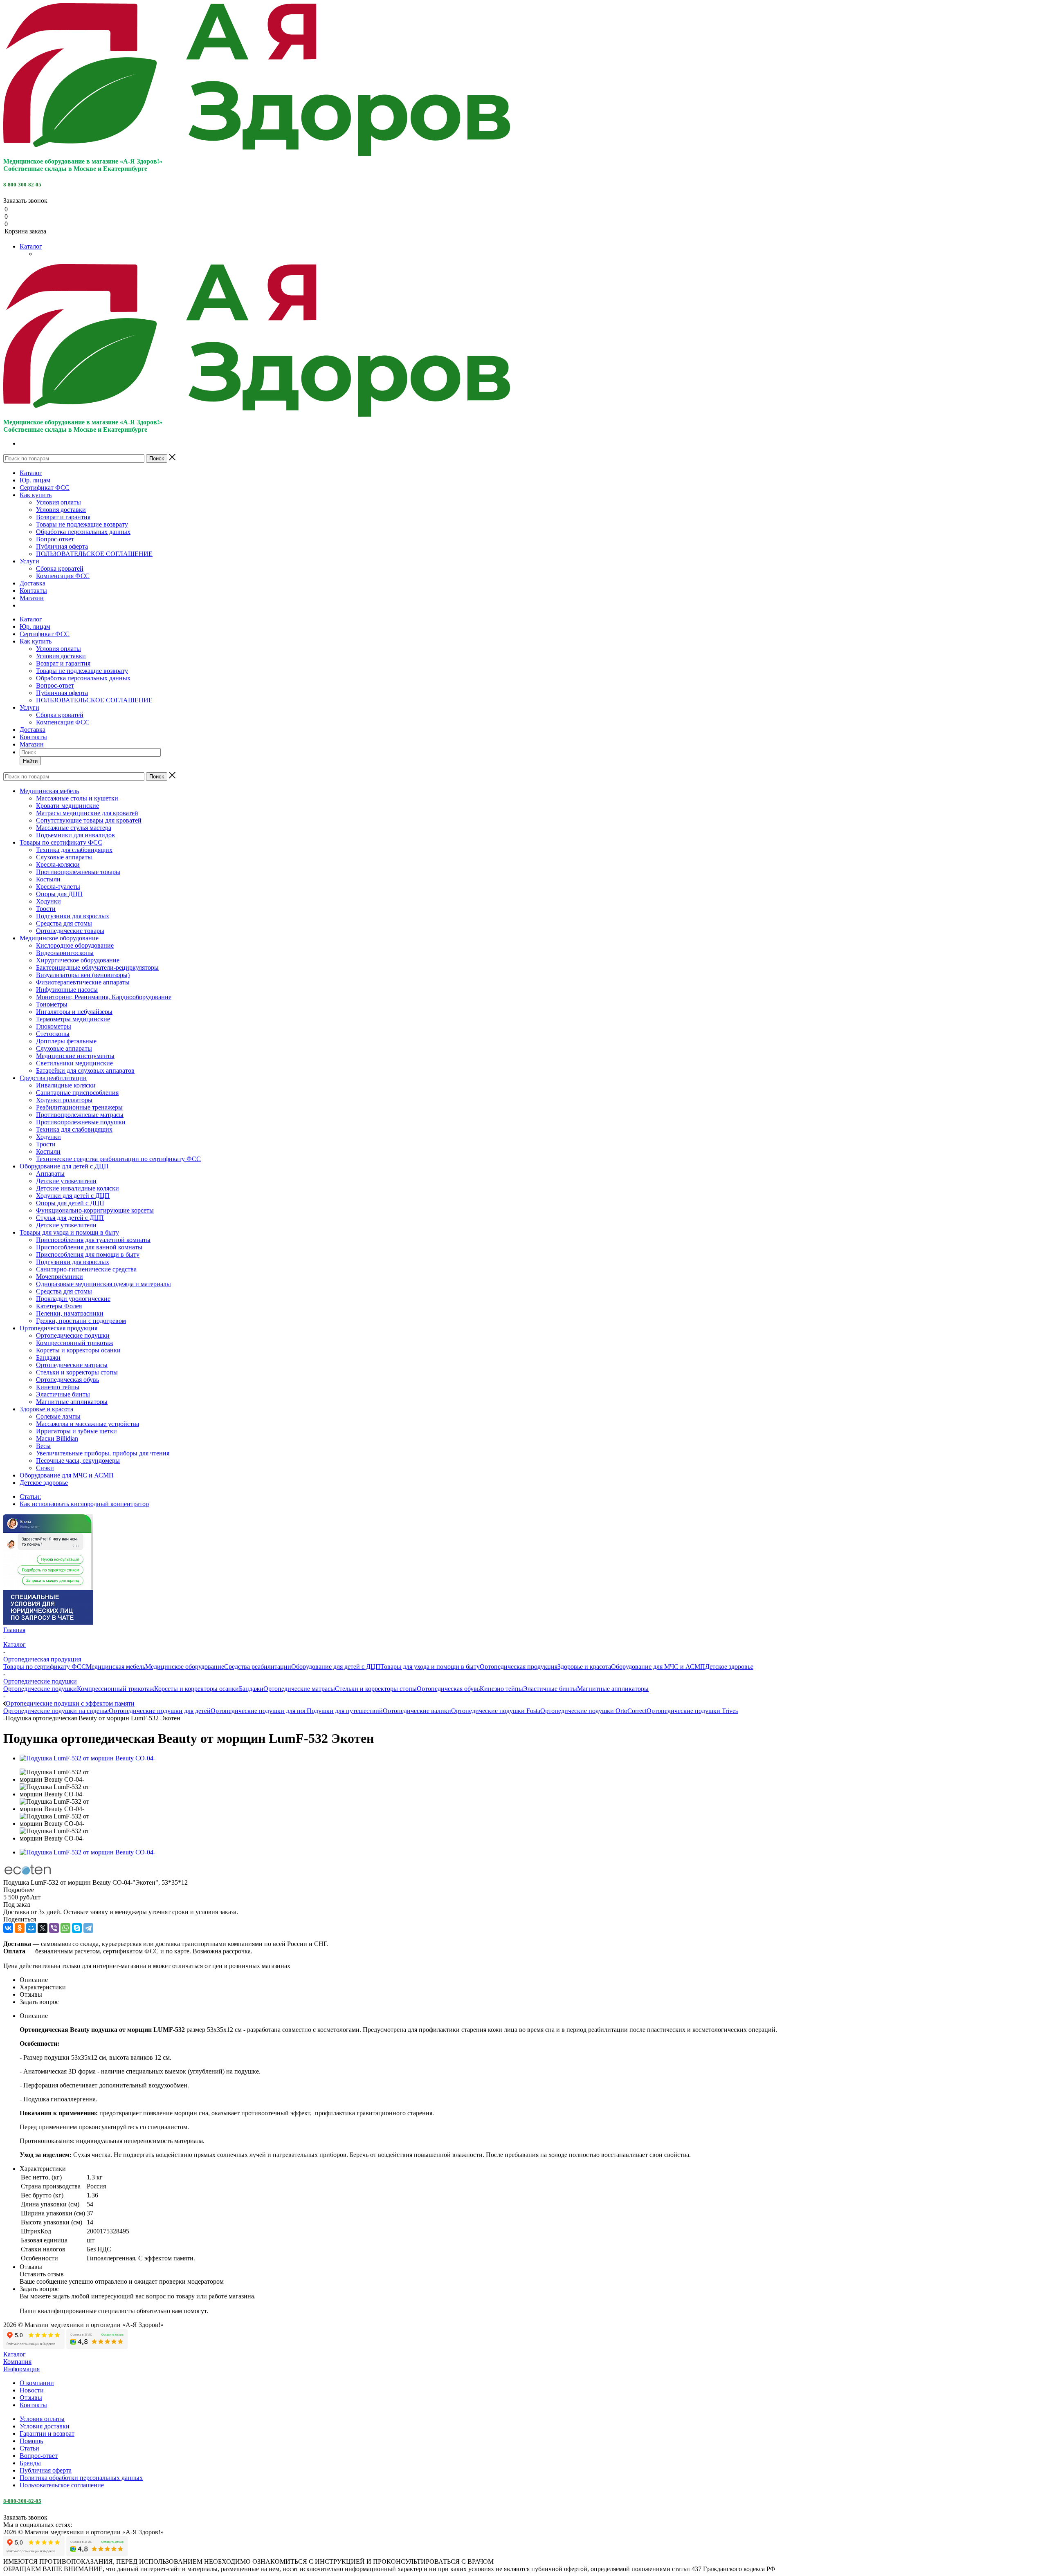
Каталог (31, 246)
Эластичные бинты (550, 1689)
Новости (32, 2390)
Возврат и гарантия (63, 517)
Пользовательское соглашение (62, 2485)
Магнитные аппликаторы (613, 1689)
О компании (37, 2383)
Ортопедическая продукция (519, 1667)
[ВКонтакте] (8, 1928)
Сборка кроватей (60, 568)
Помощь (31, 2441)
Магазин (32, 598)
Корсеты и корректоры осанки (197, 1689)
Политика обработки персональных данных (81, 2478)
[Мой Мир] (31, 1928)
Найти (30, 761)
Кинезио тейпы (501, 1689)
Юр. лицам (35, 480)
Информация (21, 2369)
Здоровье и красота (584, 1667)
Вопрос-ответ (55, 539)
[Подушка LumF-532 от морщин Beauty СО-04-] (88, 1758)
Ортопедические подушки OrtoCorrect (593, 1711)
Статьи (29, 2448)
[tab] (523, 1890)
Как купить (36, 495)
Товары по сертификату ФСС (45, 1667)
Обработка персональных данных (83, 532)
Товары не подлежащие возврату (82, 524)
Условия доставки (61, 510)
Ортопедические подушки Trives (692, 1711)
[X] (43, 1928)
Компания (17, 2362)
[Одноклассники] (20, 1928)
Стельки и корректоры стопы (376, 1689)
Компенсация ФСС (63, 576)
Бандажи (251, 1689)
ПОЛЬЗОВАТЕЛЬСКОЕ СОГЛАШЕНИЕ (94, 554)
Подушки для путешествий (345, 1711)
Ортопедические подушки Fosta (496, 1711)
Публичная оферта (62, 546)
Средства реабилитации (258, 1667)
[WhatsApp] (65, 1928)
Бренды (30, 2463)
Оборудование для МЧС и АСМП (658, 1667)
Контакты (33, 591)
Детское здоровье (729, 1667)
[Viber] (54, 1928)
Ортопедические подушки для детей (160, 1711)
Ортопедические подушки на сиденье (56, 1711)
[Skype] (77, 1928)
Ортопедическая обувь (448, 1689)
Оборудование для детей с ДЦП (336, 1667)
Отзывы (31, 2398)
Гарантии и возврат (47, 2434)
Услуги (29, 561)
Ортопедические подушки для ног (259, 1711)
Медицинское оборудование (185, 1667)
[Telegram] (88, 1928)
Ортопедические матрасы (299, 1689)
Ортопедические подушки (40, 1689)
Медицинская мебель (116, 1667)
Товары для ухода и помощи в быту (430, 1667)
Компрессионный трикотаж (116, 1689)
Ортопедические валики (417, 1711)
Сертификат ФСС (45, 488)
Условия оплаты (58, 502)
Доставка (33, 583)
